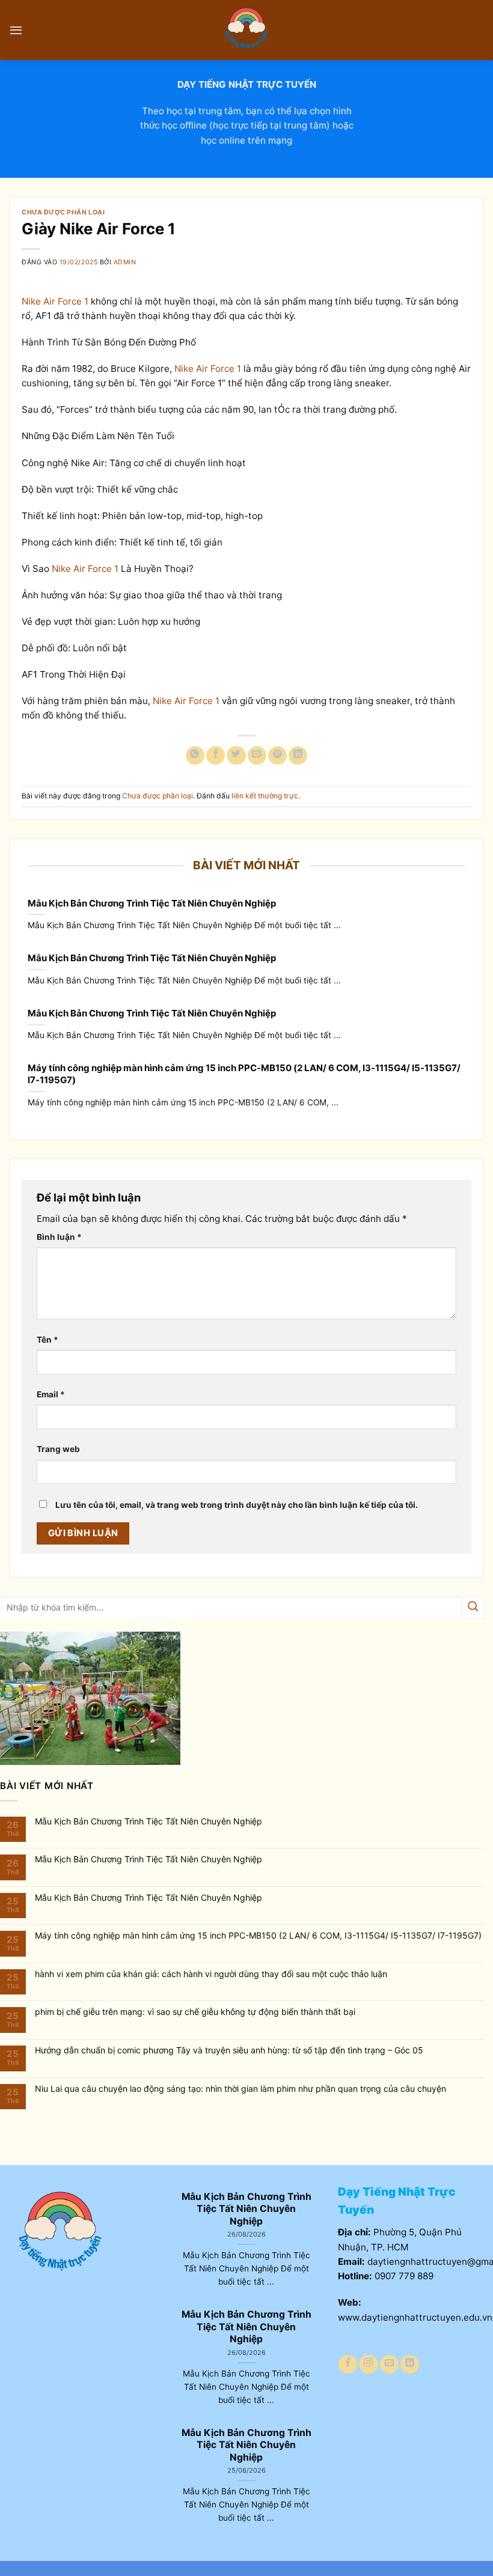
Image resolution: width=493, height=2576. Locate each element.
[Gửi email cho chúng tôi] (389, 2364)
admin (125, 262)
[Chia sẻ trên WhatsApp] (195, 755)
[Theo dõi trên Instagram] (368, 2364)
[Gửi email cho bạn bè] (257, 755)
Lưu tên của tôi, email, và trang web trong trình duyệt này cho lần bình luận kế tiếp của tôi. (237, 1505)
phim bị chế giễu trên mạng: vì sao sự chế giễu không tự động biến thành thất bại (195, 2012)
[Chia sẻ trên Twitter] (236, 755)
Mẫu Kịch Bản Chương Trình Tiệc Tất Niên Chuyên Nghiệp (152, 903)
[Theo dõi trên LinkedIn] (410, 2364)
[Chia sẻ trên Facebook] (216, 755)
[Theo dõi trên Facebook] (348, 2364)
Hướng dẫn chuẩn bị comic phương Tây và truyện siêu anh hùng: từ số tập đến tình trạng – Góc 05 (229, 2050)
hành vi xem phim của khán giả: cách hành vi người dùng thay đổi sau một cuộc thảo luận (211, 1974)
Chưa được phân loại (63, 212)
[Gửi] (473, 1607)
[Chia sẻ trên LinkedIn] (298, 755)
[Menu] (16, 30)
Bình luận (59, 1237)
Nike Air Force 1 (55, 301)
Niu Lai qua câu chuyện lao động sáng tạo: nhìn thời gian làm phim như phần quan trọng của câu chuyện (240, 2089)
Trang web (58, 1449)
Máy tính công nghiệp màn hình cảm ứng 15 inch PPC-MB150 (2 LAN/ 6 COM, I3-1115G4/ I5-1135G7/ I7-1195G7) (244, 1074)
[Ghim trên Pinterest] (277, 755)
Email (51, 1394)
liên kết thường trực (265, 796)
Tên (47, 1340)
